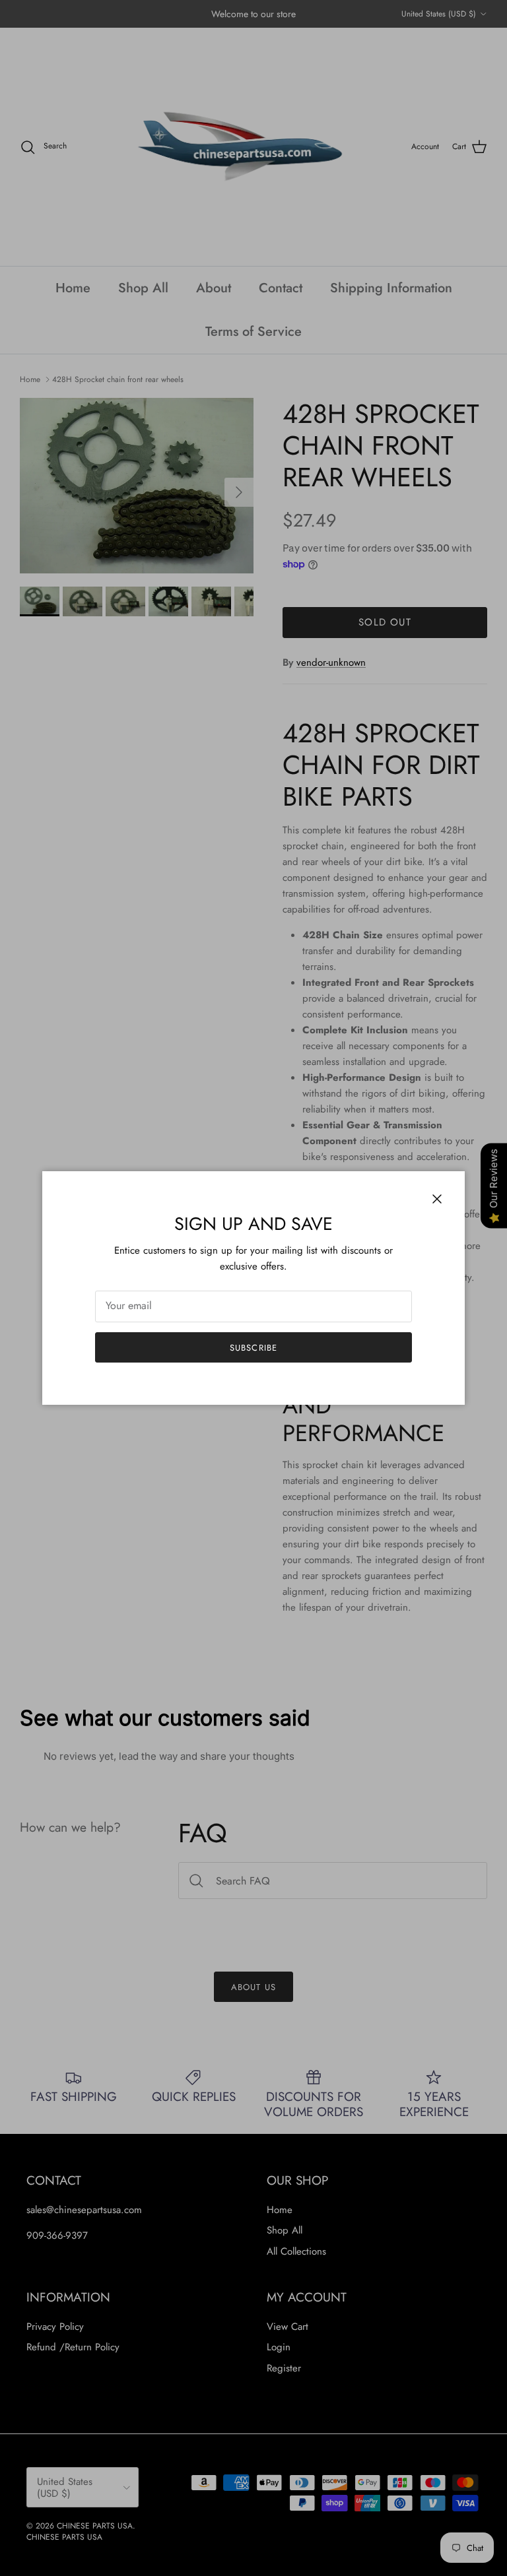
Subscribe (253, 1348)
